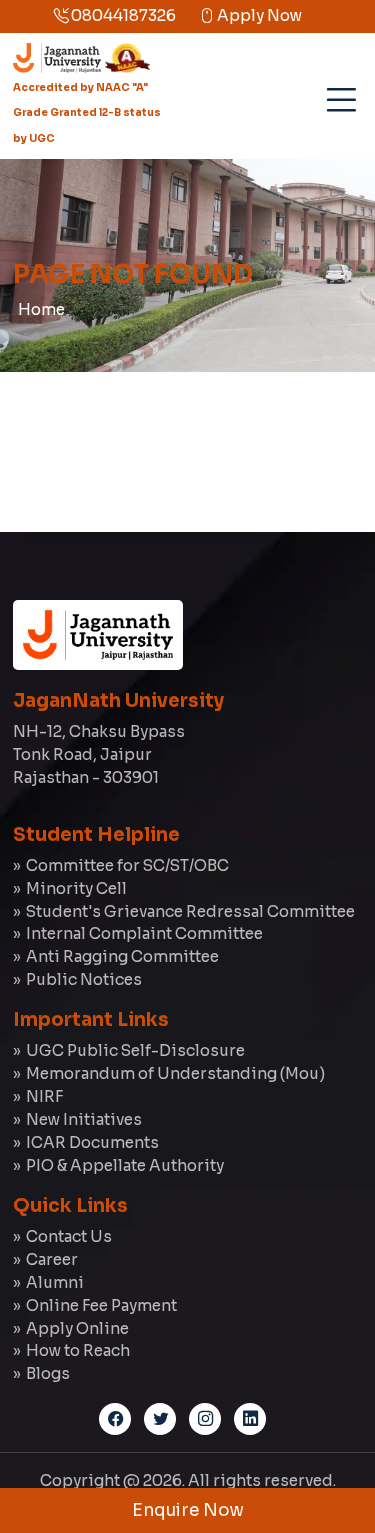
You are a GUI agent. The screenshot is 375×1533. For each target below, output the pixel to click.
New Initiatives (84, 1119)
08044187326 (122, 15)
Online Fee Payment (101, 1305)
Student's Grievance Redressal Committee (190, 911)
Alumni (55, 1282)
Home (41, 309)
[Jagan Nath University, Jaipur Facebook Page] (115, 1419)
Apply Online (77, 1328)
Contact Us (69, 1236)
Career (52, 1259)
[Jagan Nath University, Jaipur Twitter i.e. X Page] (160, 1419)
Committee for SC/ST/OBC (127, 865)
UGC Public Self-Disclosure (135, 1050)
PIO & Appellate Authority (125, 1165)
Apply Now (258, 15)
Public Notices (84, 979)
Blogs (48, 1373)
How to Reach (78, 1350)
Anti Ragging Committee (122, 956)
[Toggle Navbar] (338, 93)
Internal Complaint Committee (144, 933)
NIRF (44, 1096)
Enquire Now (188, 1510)
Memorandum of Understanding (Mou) (175, 1073)
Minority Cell (76, 888)
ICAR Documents (92, 1142)
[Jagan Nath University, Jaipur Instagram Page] (205, 1419)
